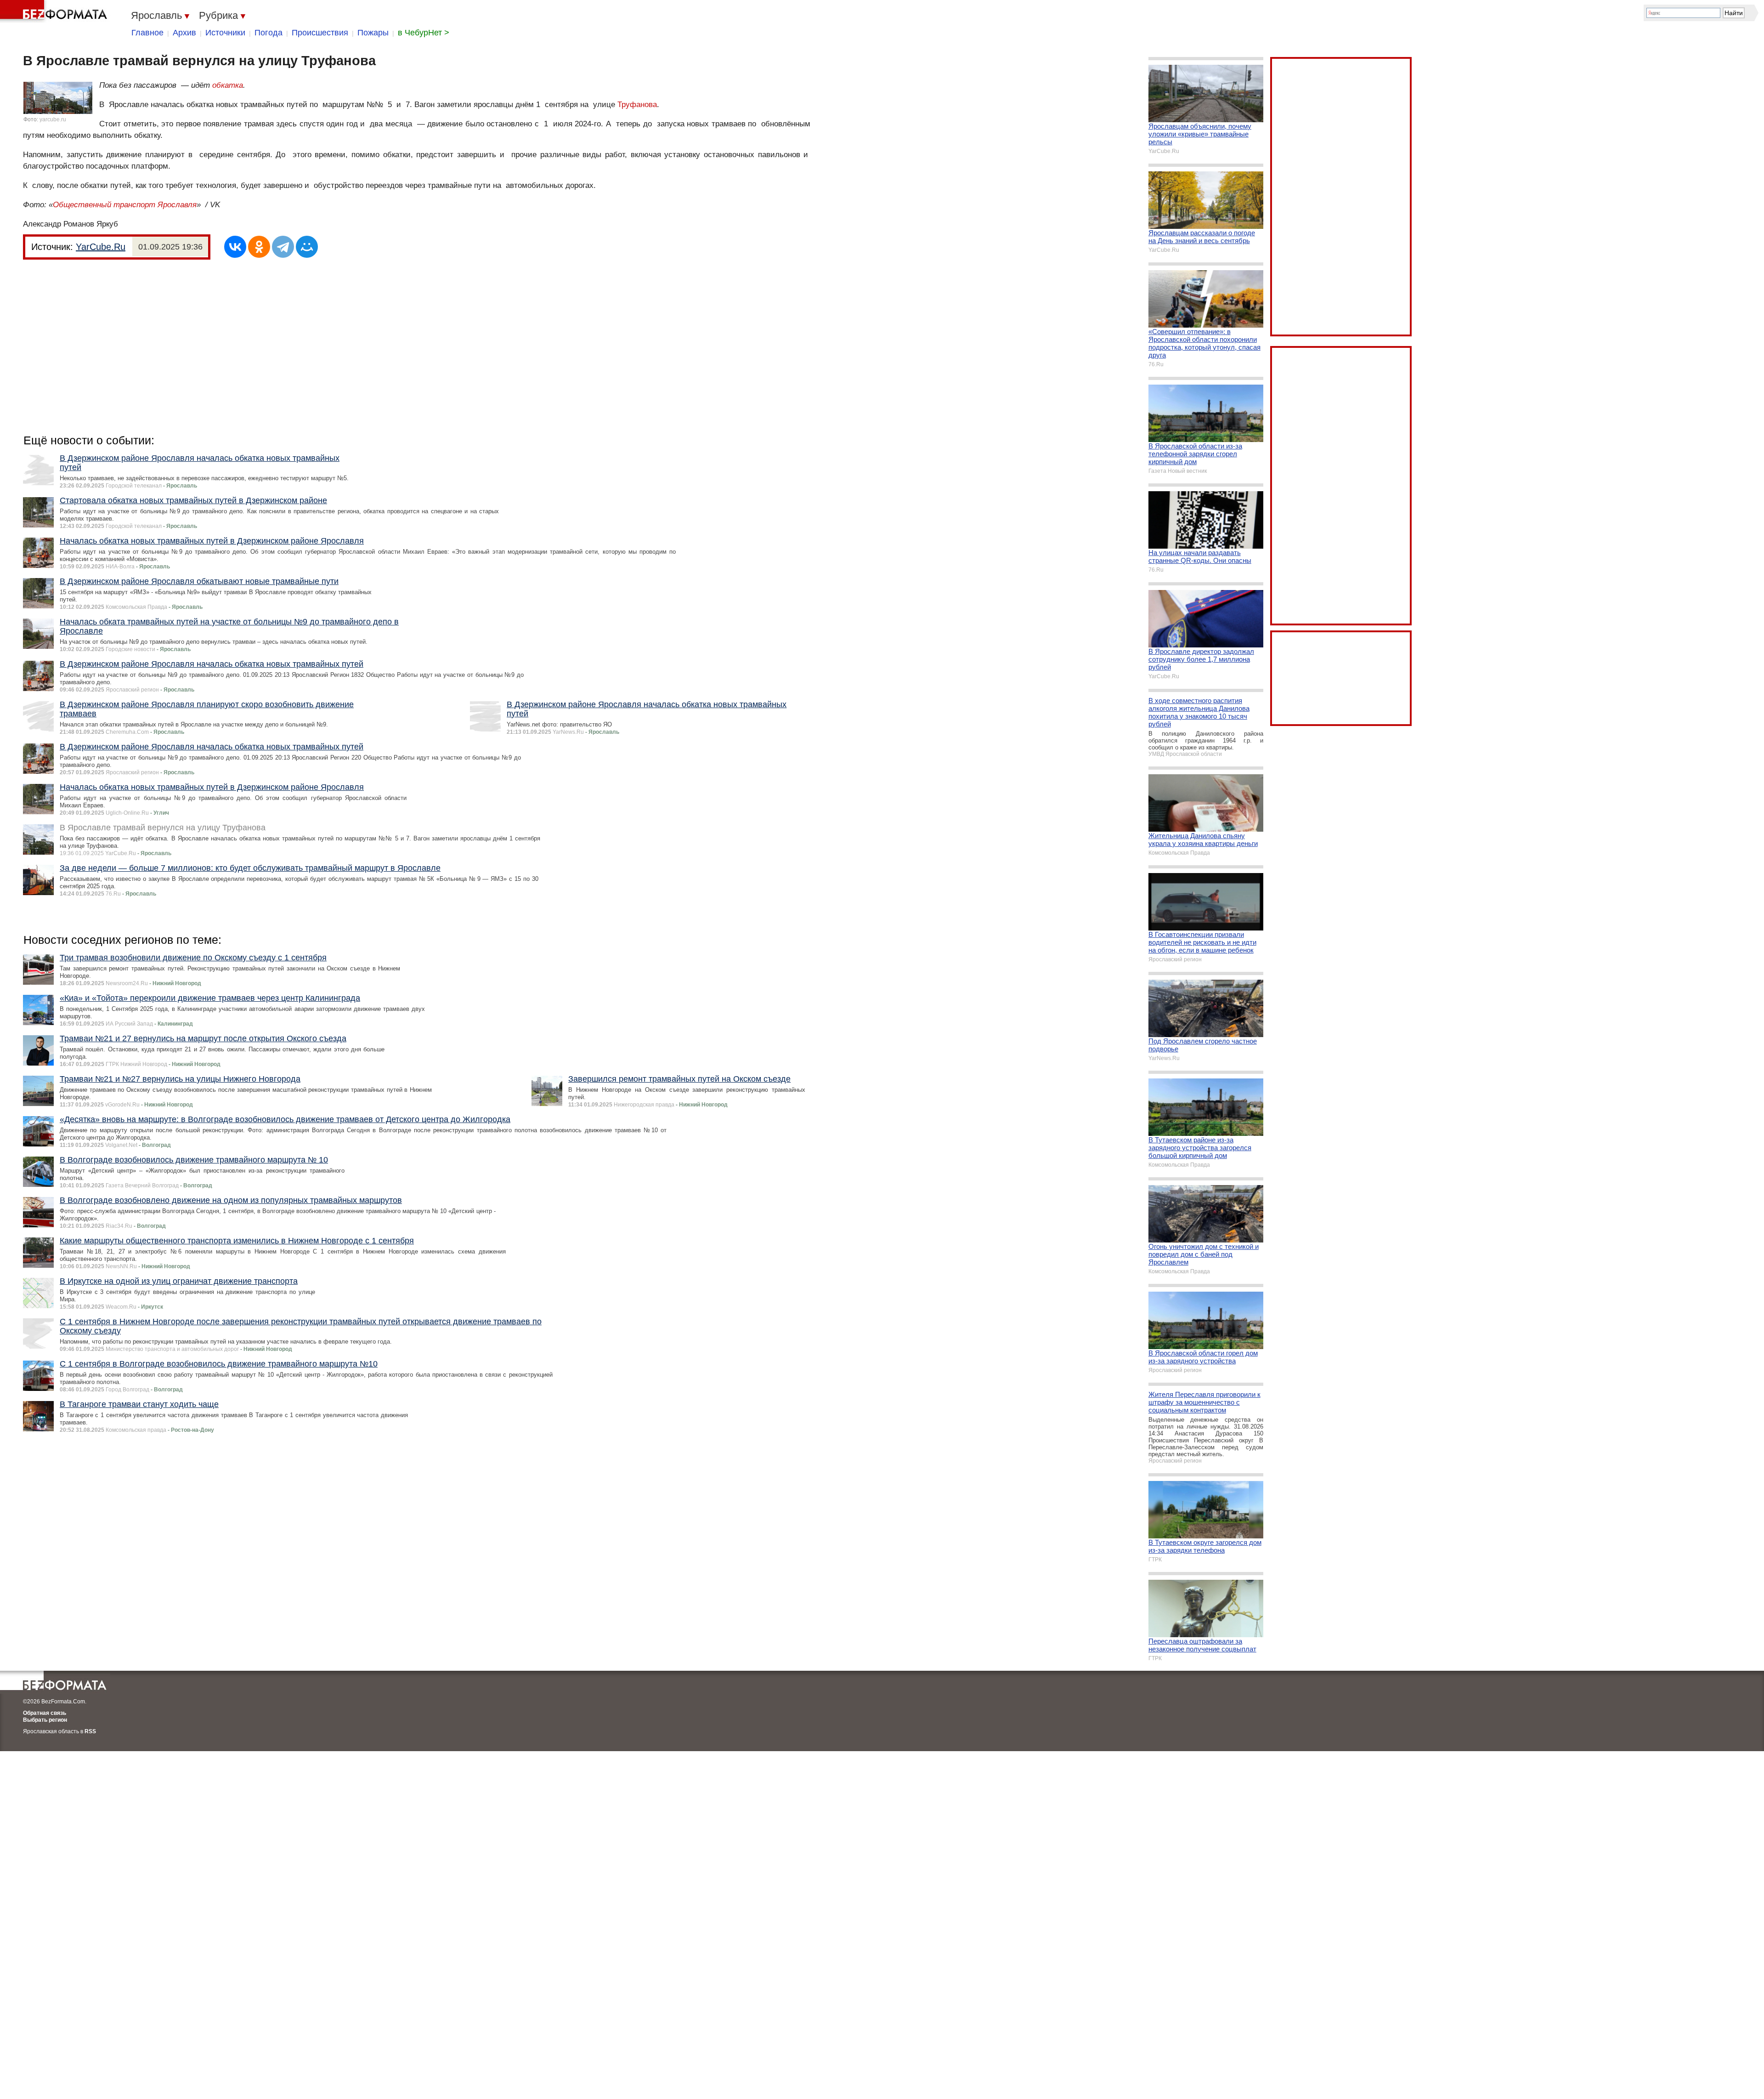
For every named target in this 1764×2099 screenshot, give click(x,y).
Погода (269, 33)
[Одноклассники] (259, 247)
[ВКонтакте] (235, 247)
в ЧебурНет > (424, 33)
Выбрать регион (45, 1720)
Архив (184, 33)
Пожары (373, 33)
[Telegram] (283, 247)
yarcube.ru (53, 119)
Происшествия (320, 33)
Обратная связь (45, 1713)
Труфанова (637, 105)
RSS (90, 1731)
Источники (225, 33)
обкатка (228, 85)
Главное (147, 33)
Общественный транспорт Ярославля (125, 205)
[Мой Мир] (307, 247)
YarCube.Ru (101, 247)
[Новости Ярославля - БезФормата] (55, 11)
